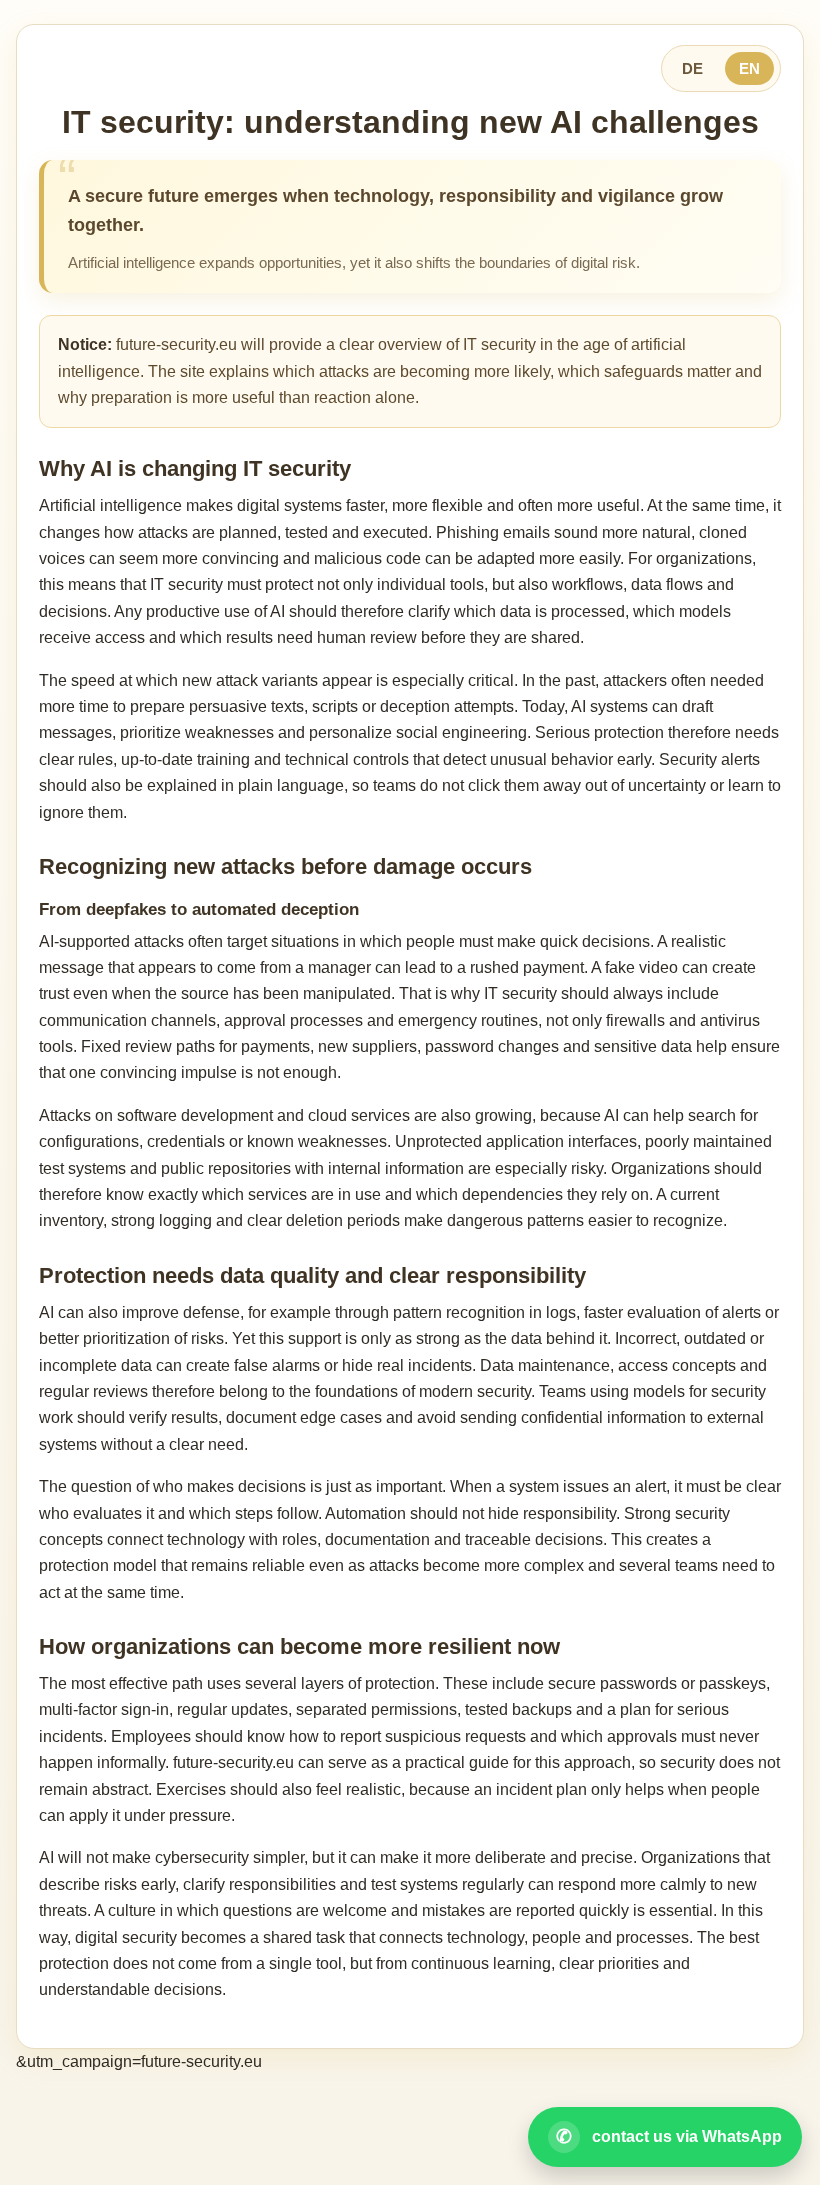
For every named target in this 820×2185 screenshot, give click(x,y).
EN (749, 68)
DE (692, 68)
